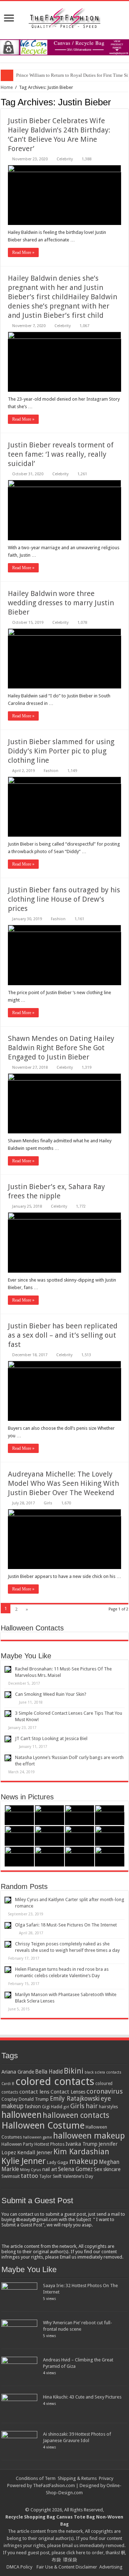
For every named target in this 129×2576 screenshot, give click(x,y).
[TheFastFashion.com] (64, 19)
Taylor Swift (50, 2176)
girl (66, 2107)
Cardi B (8, 2084)
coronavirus (105, 2091)
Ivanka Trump (82, 2144)
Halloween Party (17, 2144)
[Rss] (61, 2501)
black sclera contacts (103, 2072)
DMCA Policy (19, 2567)
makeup (83, 2161)
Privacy (106, 2478)
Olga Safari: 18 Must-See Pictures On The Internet (66, 1925)
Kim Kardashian (81, 2152)
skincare (112, 2169)
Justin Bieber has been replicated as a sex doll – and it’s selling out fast (63, 1335)
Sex (98, 2169)
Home (7, 87)
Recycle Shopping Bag (31, 2517)
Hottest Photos (49, 2144)
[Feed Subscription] (126, 102)
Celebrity (65, 159)
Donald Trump (34, 2099)
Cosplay (9, 2099)
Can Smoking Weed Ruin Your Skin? (51, 1694)
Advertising (111, 2567)
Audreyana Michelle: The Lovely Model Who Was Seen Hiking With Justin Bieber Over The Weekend (63, 1483)
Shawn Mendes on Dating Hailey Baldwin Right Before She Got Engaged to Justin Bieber (61, 1048)
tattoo (29, 2176)
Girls (48, 1503)
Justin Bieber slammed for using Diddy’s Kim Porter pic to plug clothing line (61, 751)
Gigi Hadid (52, 2107)
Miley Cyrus (31, 2170)
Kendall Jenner (35, 2152)
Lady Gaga (58, 2162)
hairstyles (108, 2107)
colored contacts (55, 2081)
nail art (50, 2169)
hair (92, 2106)
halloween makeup (89, 2136)
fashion (33, 2106)
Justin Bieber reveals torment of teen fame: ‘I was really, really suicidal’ (61, 454)
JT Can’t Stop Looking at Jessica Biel (51, 1738)
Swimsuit (11, 2176)
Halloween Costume (43, 2125)
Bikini (74, 2071)
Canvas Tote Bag (76, 2517)
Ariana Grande (18, 2072)
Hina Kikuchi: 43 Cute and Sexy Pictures (82, 2397)
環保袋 (70, 2560)
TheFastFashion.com (54, 2485)
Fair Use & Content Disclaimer (67, 2567)
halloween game (37, 2137)
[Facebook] (68, 2501)
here (81, 2553)
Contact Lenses (68, 2092)
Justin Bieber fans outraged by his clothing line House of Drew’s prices (64, 899)
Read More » (23, 252)
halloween (21, 2115)
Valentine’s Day (78, 2176)
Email (67, 2545)
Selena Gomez (75, 2169)
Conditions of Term (36, 2478)
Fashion (51, 771)
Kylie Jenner (24, 2161)
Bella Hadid (49, 2072)
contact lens (34, 2092)
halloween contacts (76, 2115)
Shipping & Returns (77, 2478)
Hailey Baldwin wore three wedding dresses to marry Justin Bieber (61, 603)
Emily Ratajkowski (75, 2099)
